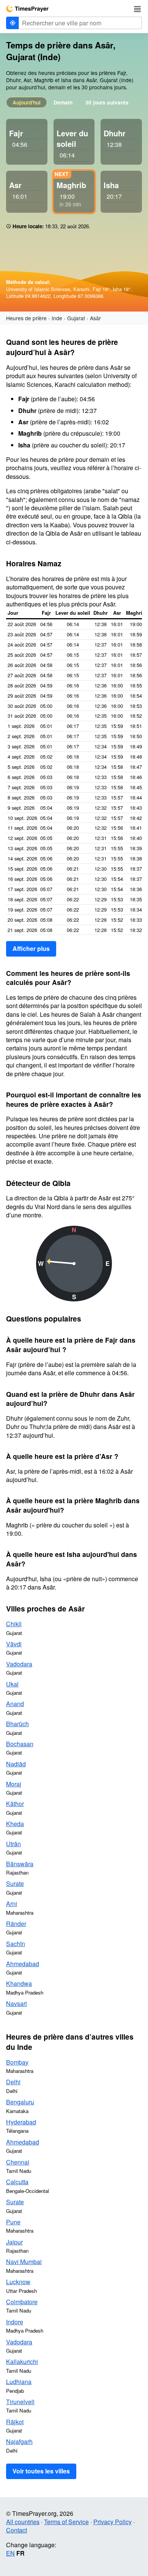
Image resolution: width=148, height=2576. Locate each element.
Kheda (15, 1824)
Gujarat (76, 318)
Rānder (16, 1924)
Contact (17, 2530)
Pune (13, 2222)
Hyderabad (21, 2122)
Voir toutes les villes (41, 2471)
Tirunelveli (20, 2402)
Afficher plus (31, 948)
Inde (57, 318)
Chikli (14, 1624)
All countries (23, 2522)
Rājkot (15, 2422)
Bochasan (20, 1744)
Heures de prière (26, 318)
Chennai (18, 2162)
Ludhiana (19, 2382)
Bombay (17, 2062)
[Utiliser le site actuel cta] (13, 23)
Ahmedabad (23, 1964)
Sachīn (16, 1944)
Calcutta (17, 2182)
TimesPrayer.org (27, 9)
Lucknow (18, 2282)
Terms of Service (66, 2522)
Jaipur (14, 2242)
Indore (15, 2322)
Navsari (17, 2003)
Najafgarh (19, 2441)
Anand (15, 1704)
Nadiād (16, 1764)
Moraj (14, 1784)
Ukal (12, 1684)
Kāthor (15, 1804)
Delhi (13, 2082)
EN (10, 2553)
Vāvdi (14, 1644)
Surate (15, 1883)
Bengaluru (20, 2102)
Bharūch (17, 1724)
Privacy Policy (113, 2522)
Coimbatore (22, 2302)
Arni (12, 1904)
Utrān (13, 1844)
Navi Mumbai (24, 2262)
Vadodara (19, 1664)
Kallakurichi (22, 2362)
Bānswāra (20, 1864)
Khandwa (19, 1983)
